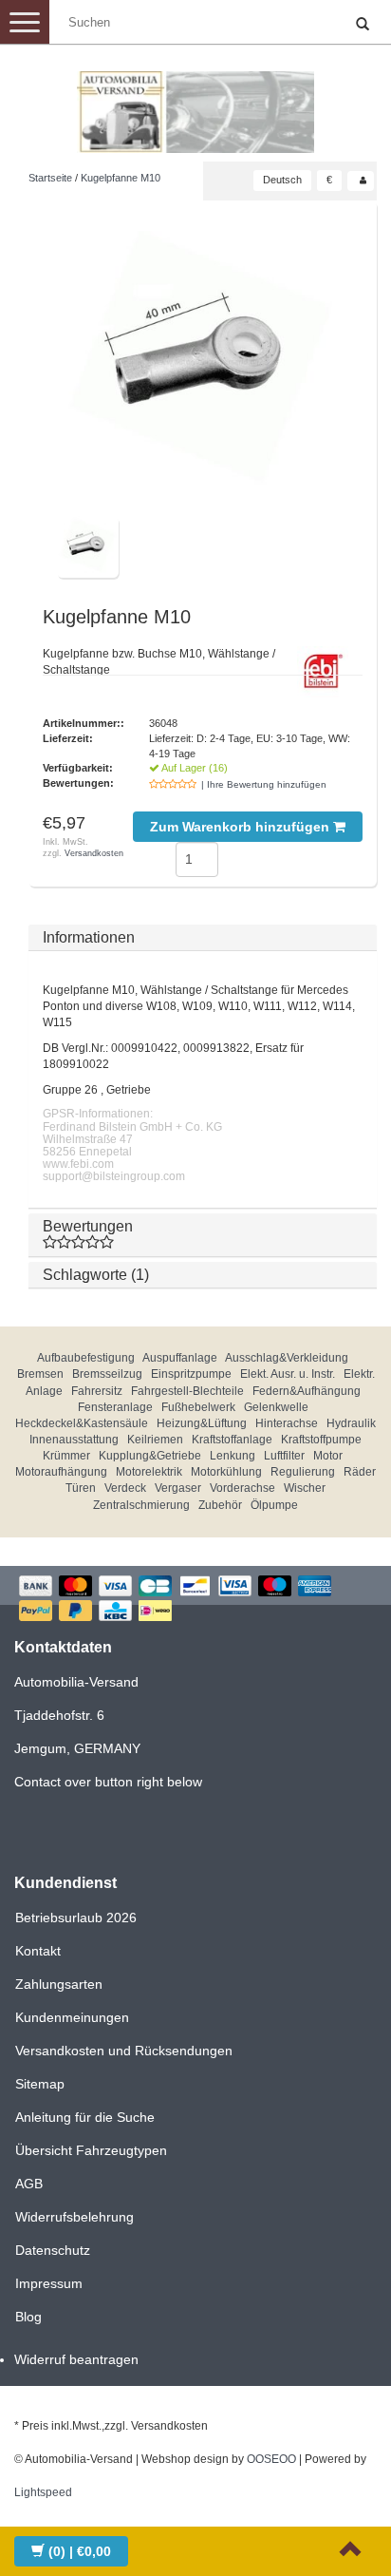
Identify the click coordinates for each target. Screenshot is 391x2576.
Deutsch (282, 180)
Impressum (49, 2283)
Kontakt (38, 1951)
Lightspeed (43, 2492)
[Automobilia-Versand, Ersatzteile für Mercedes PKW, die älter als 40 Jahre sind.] (195, 105)
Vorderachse (242, 1488)
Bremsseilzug (107, 1374)
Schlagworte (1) (96, 1275)
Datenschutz (53, 2250)
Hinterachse (287, 1423)
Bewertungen (88, 1226)
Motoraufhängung (61, 1472)
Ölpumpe (274, 1505)
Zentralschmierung (141, 1505)
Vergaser (178, 1488)
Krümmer (66, 1456)
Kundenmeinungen (72, 2017)
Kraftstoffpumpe (321, 1440)
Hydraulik (351, 1423)
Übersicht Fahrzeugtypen (91, 2150)
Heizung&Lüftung (202, 1423)
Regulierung (303, 1472)
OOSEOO (271, 2459)
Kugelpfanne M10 (121, 178)
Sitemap (40, 2084)
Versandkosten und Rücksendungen (124, 2051)
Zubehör (220, 1505)
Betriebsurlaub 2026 (76, 1918)
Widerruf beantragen (76, 2359)
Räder (360, 1472)
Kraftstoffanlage (232, 1440)
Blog (28, 2317)
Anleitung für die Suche (85, 2117)
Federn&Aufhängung (307, 1391)
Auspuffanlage (180, 1358)
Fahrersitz (97, 1391)
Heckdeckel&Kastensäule (82, 1423)
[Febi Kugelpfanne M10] (203, 365)
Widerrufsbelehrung (74, 2217)
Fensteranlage (115, 1407)
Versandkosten (94, 853)
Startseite (50, 178)
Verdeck (125, 1488)
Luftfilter (284, 1456)
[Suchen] (363, 25)
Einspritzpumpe (191, 1374)
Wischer (305, 1488)
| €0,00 (80, 2551)
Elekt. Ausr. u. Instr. (288, 1374)
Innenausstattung (74, 1440)
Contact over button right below (108, 1782)
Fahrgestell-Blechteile (187, 1391)
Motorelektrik (149, 1472)
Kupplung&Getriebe (150, 1456)
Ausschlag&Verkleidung (287, 1358)
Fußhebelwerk (198, 1407)
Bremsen (40, 1374)
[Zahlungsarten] (195, 1601)
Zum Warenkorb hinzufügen (242, 827)
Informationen (89, 937)
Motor (328, 1456)
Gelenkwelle (276, 1407)
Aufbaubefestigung (86, 1358)
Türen (81, 1488)
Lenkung (233, 1456)
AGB (29, 2184)
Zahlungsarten (59, 1984)
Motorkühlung (226, 1472)
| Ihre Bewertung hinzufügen (264, 784)
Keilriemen (155, 1440)
